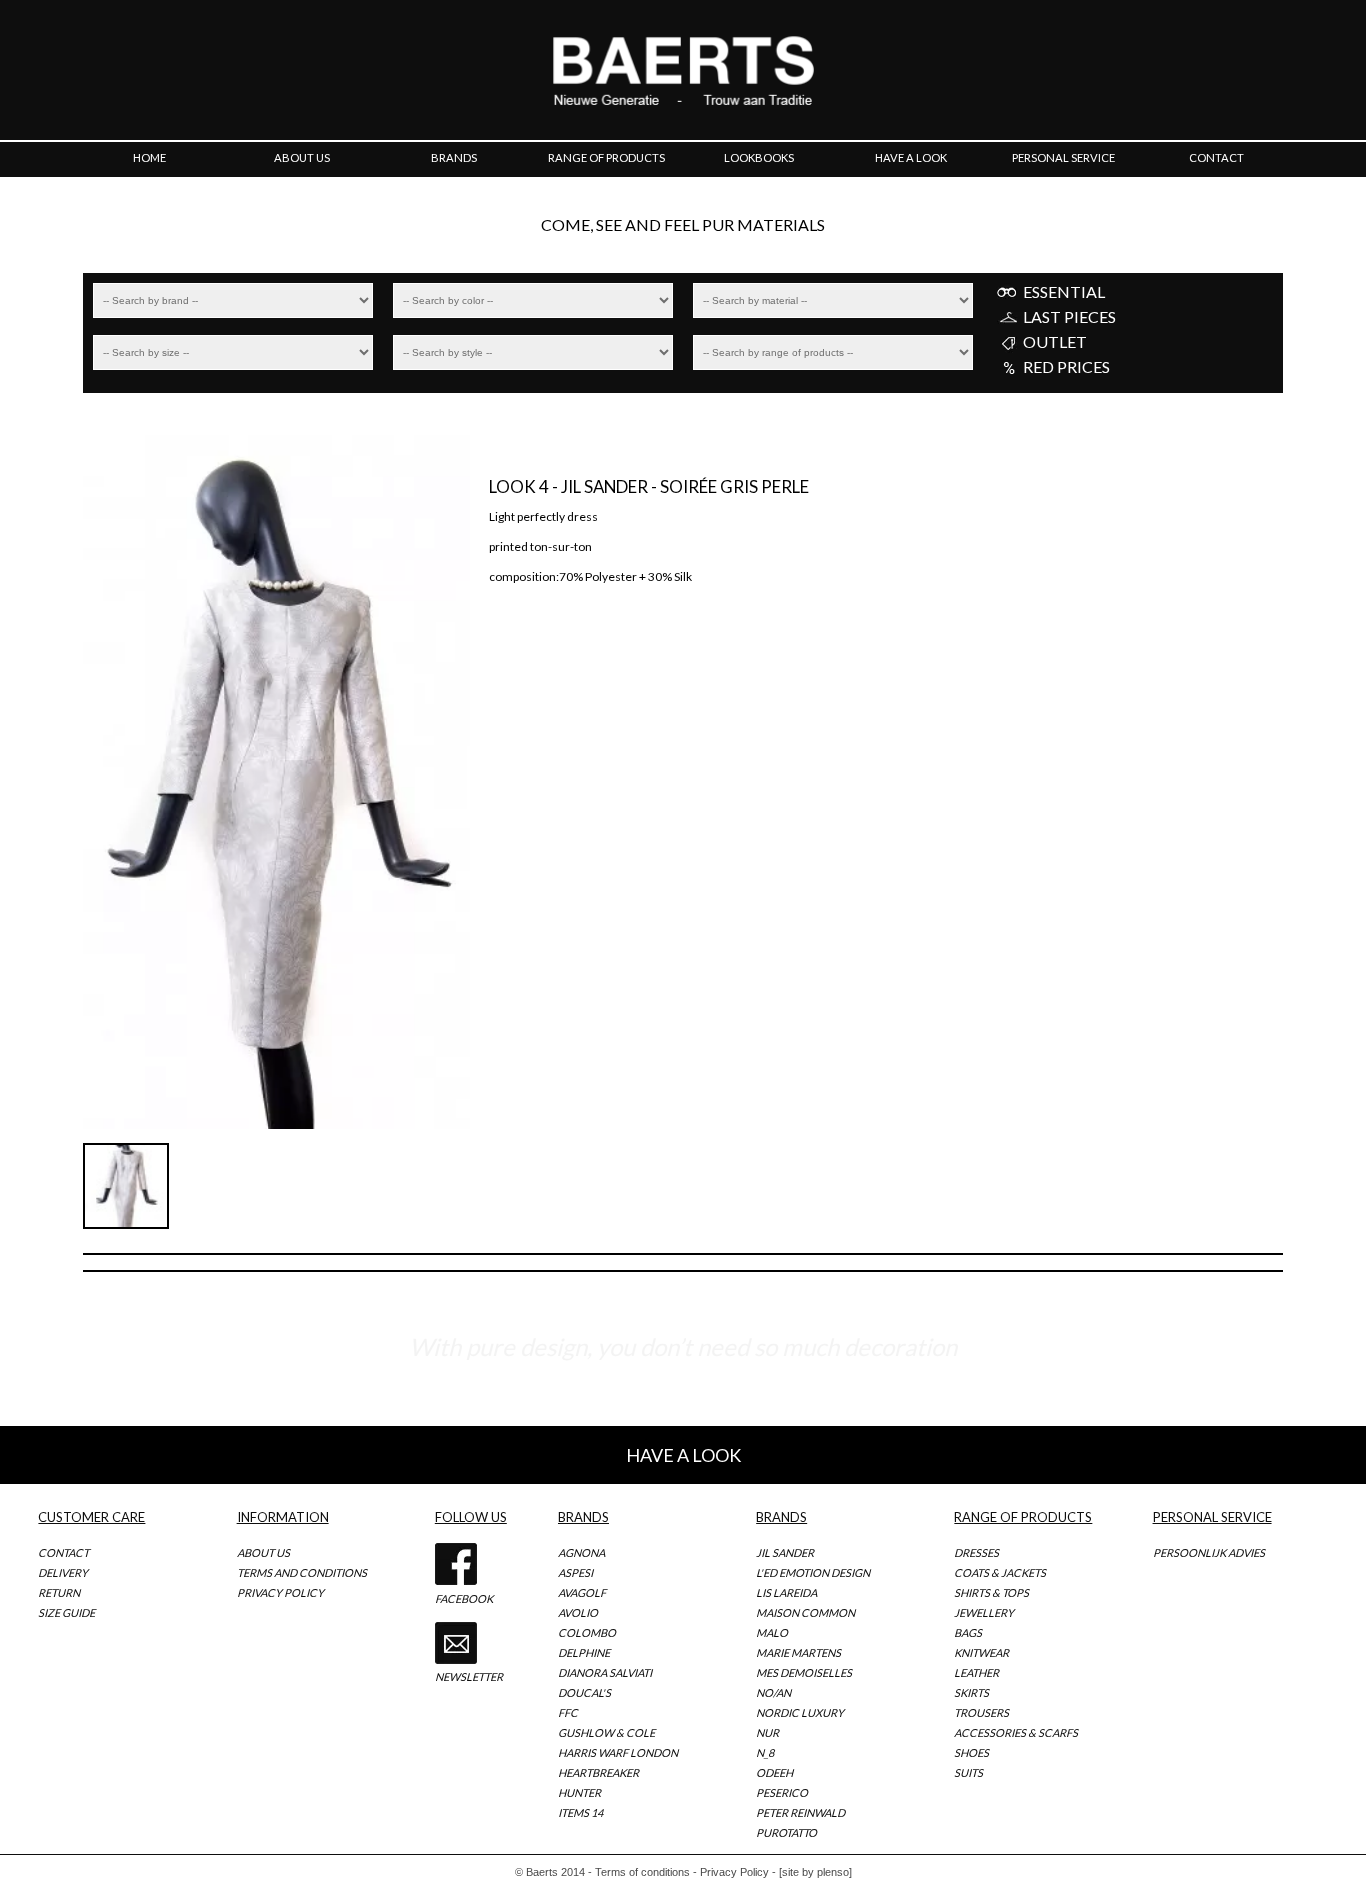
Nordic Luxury (800, 1712)
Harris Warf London (618, 1752)
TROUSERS (981, 1712)
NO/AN (773, 1692)
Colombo (587, 1632)
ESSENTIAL (1064, 292)
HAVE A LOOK (683, 1455)
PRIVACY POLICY (280, 1592)
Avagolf (582, 1592)
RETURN (59, 1592)
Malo (772, 1632)
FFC (568, 1712)
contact (1216, 157)
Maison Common (805, 1612)
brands (454, 157)
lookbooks (759, 157)
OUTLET (1055, 342)
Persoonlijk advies (1209, 1552)
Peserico (782, 1792)
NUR (767, 1732)
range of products (606, 157)
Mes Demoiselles (804, 1672)
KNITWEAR (981, 1652)
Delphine (584, 1652)
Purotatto (786, 1832)
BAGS (968, 1632)
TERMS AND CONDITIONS (302, 1572)
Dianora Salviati (605, 1672)
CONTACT (63, 1552)
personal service (1063, 157)
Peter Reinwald (800, 1812)
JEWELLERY (984, 1612)
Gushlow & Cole (606, 1732)
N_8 (765, 1752)
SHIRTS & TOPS (991, 1592)
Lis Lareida (786, 1592)
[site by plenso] (815, 1872)
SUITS (968, 1772)
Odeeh (774, 1772)
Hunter (579, 1792)
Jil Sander (785, 1552)
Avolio (578, 1612)
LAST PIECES (1069, 317)
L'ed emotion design (813, 1572)
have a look (911, 157)
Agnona (581, 1552)
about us (302, 157)
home (149, 157)
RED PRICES (1066, 367)
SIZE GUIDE (66, 1612)
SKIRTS (971, 1692)
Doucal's (584, 1692)
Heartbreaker (598, 1772)
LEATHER (976, 1672)
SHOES (971, 1752)
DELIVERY (63, 1572)
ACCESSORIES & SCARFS (1016, 1732)
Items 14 (580, 1812)
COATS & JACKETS (1000, 1572)
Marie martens (798, 1652)
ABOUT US (263, 1552)
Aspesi (575, 1572)
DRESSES (976, 1552)
